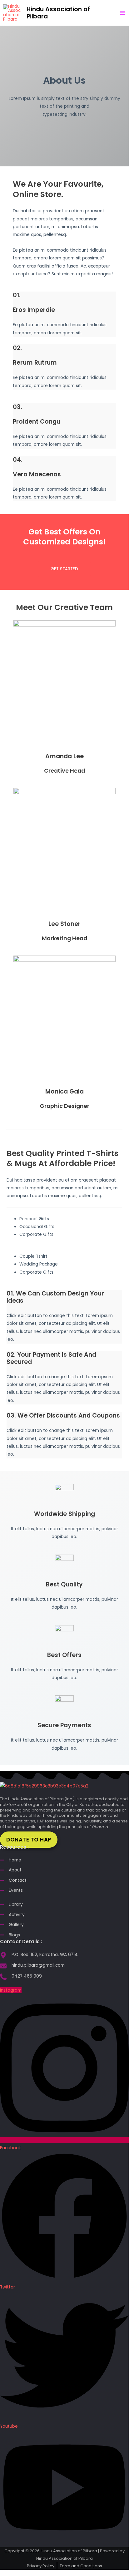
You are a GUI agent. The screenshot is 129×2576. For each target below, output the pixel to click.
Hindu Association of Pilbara (58, 13)
